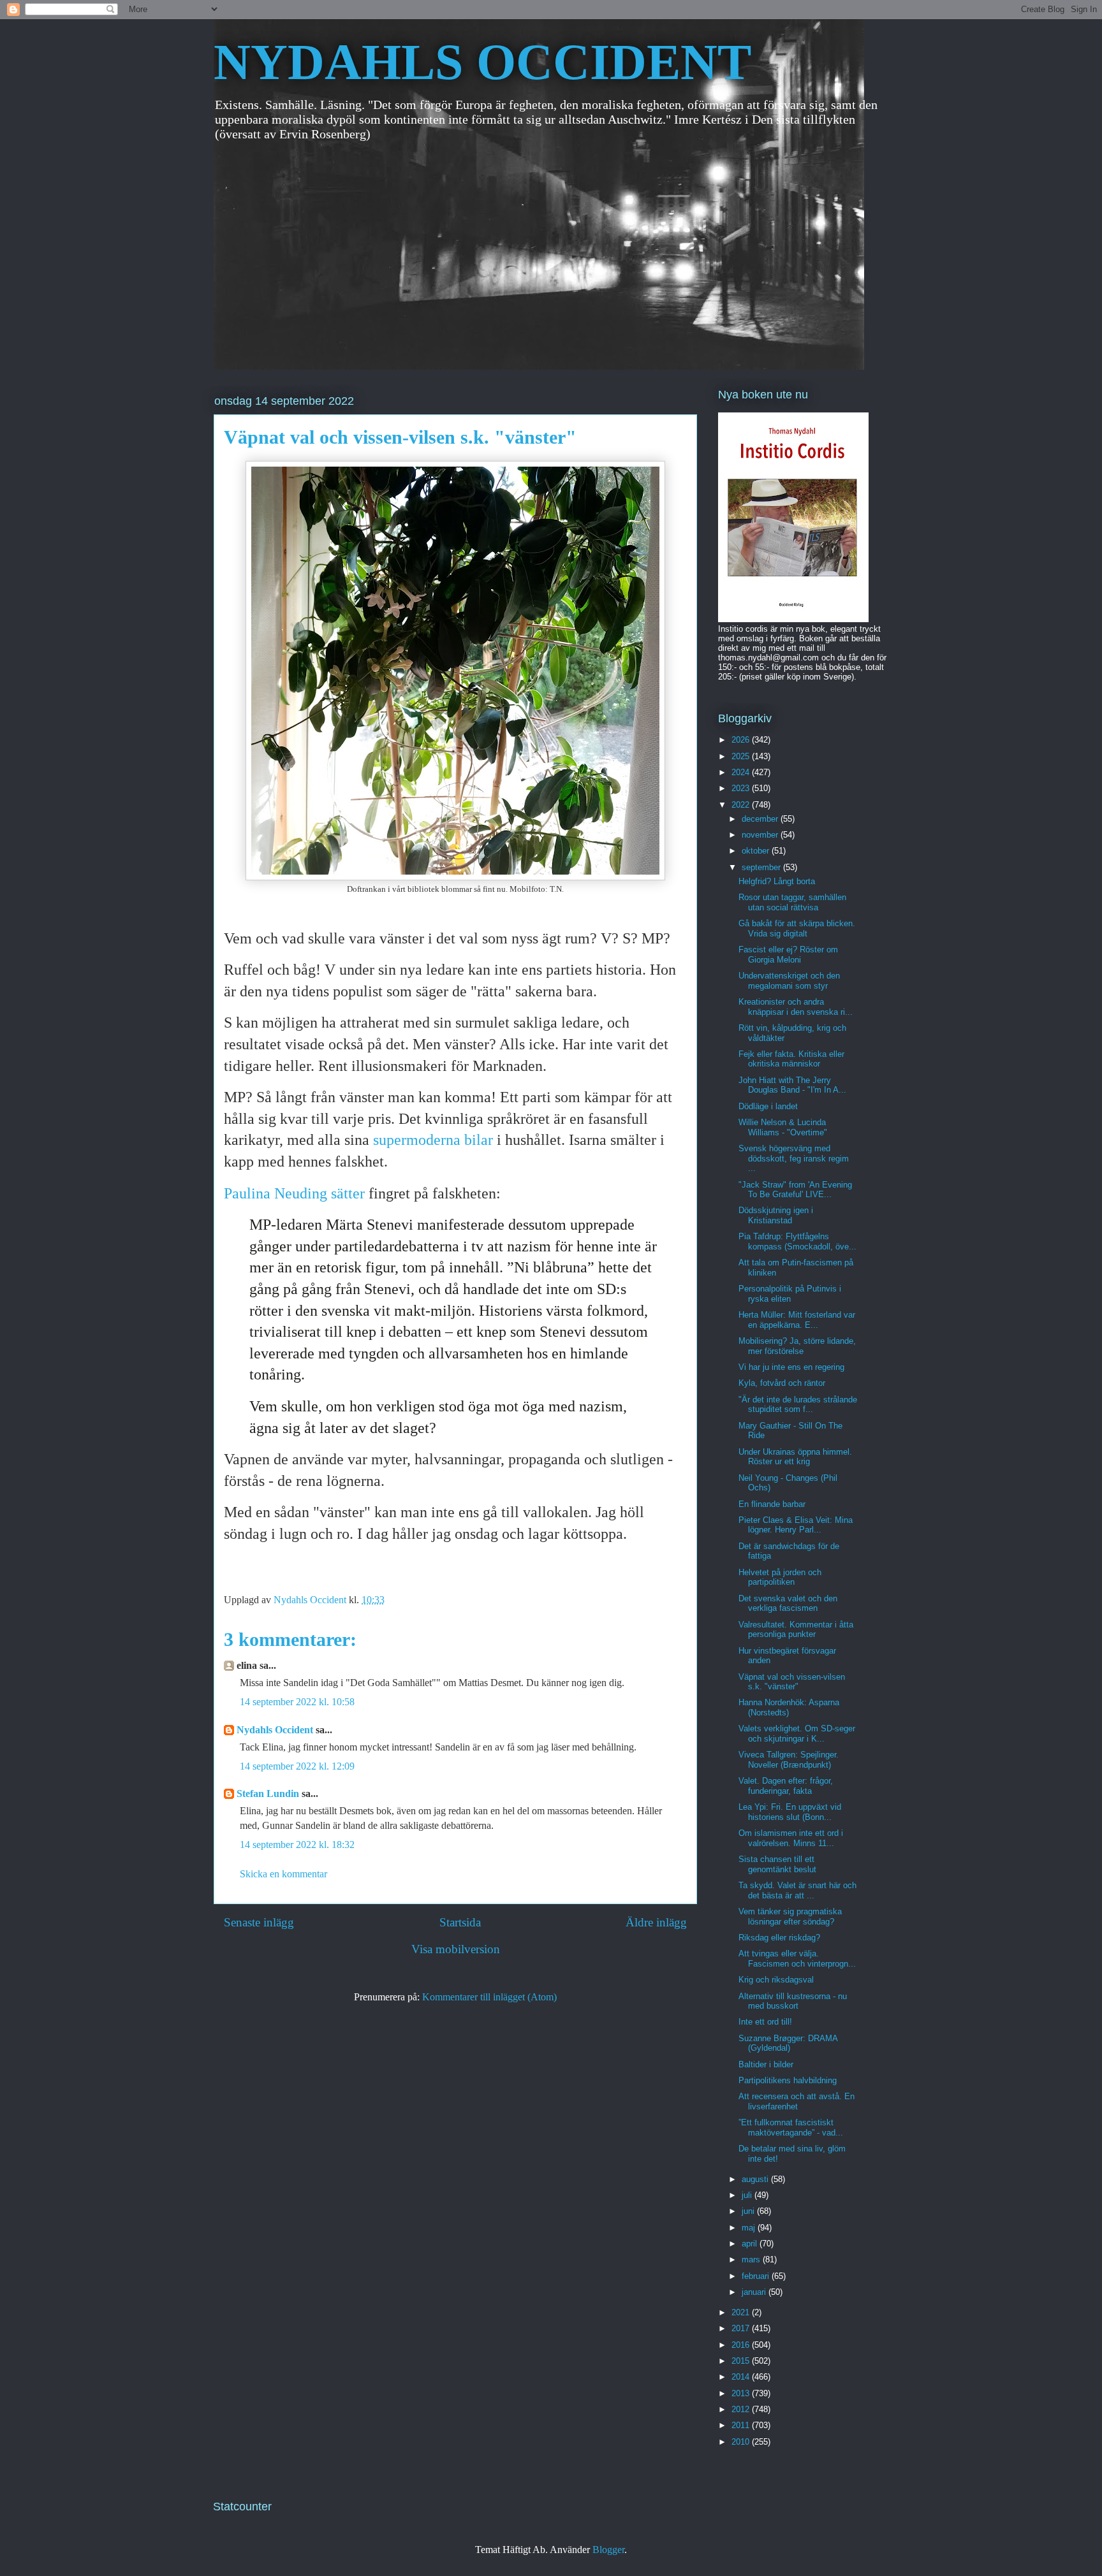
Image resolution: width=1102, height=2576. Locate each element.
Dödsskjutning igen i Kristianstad (776, 1215)
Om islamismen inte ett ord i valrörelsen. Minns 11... (791, 1838)
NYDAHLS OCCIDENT (482, 62)
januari (755, 2292)
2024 (742, 772)
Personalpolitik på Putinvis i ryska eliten (790, 1294)
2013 (742, 2393)
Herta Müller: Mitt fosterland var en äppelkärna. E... (797, 1320)
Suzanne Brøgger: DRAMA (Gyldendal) (788, 2043)
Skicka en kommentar (283, 1874)
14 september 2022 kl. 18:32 (297, 1845)
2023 (742, 788)
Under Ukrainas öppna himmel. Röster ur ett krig (795, 1457)
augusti (756, 2179)
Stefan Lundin (268, 1794)
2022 (742, 805)
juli (748, 2195)
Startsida (460, 1922)
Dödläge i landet (768, 1106)
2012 (742, 2409)
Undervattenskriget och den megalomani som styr (789, 981)
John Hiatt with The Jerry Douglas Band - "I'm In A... (792, 1085)
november (761, 835)
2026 (742, 740)
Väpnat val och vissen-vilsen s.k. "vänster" (792, 1682)
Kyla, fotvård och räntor (782, 1383)
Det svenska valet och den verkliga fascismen (788, 1604)
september (762, 867)
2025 (742, 756)
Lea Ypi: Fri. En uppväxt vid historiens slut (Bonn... (790, 1812)
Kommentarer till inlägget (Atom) (489, 1997)
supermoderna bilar (433, 1140)
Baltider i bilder (766, 2064)
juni (749, 2211)
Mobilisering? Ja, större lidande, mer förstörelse (797, 1346)
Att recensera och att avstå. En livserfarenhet (797, 2101)
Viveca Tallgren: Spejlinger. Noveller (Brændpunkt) (789, 1760)
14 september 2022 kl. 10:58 (297, 1702)
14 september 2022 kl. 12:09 (297, 1766)
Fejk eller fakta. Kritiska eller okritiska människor (791, 1059)
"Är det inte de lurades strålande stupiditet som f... (798, 1405)
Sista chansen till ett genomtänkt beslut (777, 1864)
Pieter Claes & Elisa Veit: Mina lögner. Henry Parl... (796, 1525)
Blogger (608, 2550)
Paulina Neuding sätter (296, 1193)
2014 (742, 2377)
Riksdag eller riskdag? (779, 1938)
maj (750, 2228)
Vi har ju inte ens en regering (791, 1367)
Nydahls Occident (275, 1730)
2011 (742, 2425)
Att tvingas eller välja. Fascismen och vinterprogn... (797, 1959)
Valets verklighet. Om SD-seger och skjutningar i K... (797, 1734)
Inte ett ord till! (765, 2022)
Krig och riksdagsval (776, 1980)
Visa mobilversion (456, 1949)
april (751, 2244)
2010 (742, 2442)
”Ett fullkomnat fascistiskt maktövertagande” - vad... (791, 2128)
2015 (742, 2361)
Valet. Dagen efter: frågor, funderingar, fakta (786, 1786)
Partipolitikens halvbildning (788, 2080)
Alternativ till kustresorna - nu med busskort (793, 2001)
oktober (757, 851)
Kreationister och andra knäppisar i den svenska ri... (796, 1007)
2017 (742, 2328)
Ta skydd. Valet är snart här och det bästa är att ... (797, 1890)
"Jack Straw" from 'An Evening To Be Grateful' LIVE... (795, 1190)
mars (752, 2259)
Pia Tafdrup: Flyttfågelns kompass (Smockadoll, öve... (797, 1241)
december (761, 819)
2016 (742, 2345)
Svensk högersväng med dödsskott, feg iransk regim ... (794, 1158)
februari (757, 2276)
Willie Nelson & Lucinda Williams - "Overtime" (783, 1127)
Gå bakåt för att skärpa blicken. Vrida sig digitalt (797, 928)
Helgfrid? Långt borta (777, 881)
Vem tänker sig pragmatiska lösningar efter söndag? (790, 1917)
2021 (742, 2312)
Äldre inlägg (656, 1922)
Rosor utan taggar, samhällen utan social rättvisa (792, 902)
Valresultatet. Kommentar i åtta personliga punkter (796, 1630)
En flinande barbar (772, 1504)
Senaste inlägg (259, 1922)
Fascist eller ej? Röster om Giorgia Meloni (788, 955)
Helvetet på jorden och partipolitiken (780, 1577)
